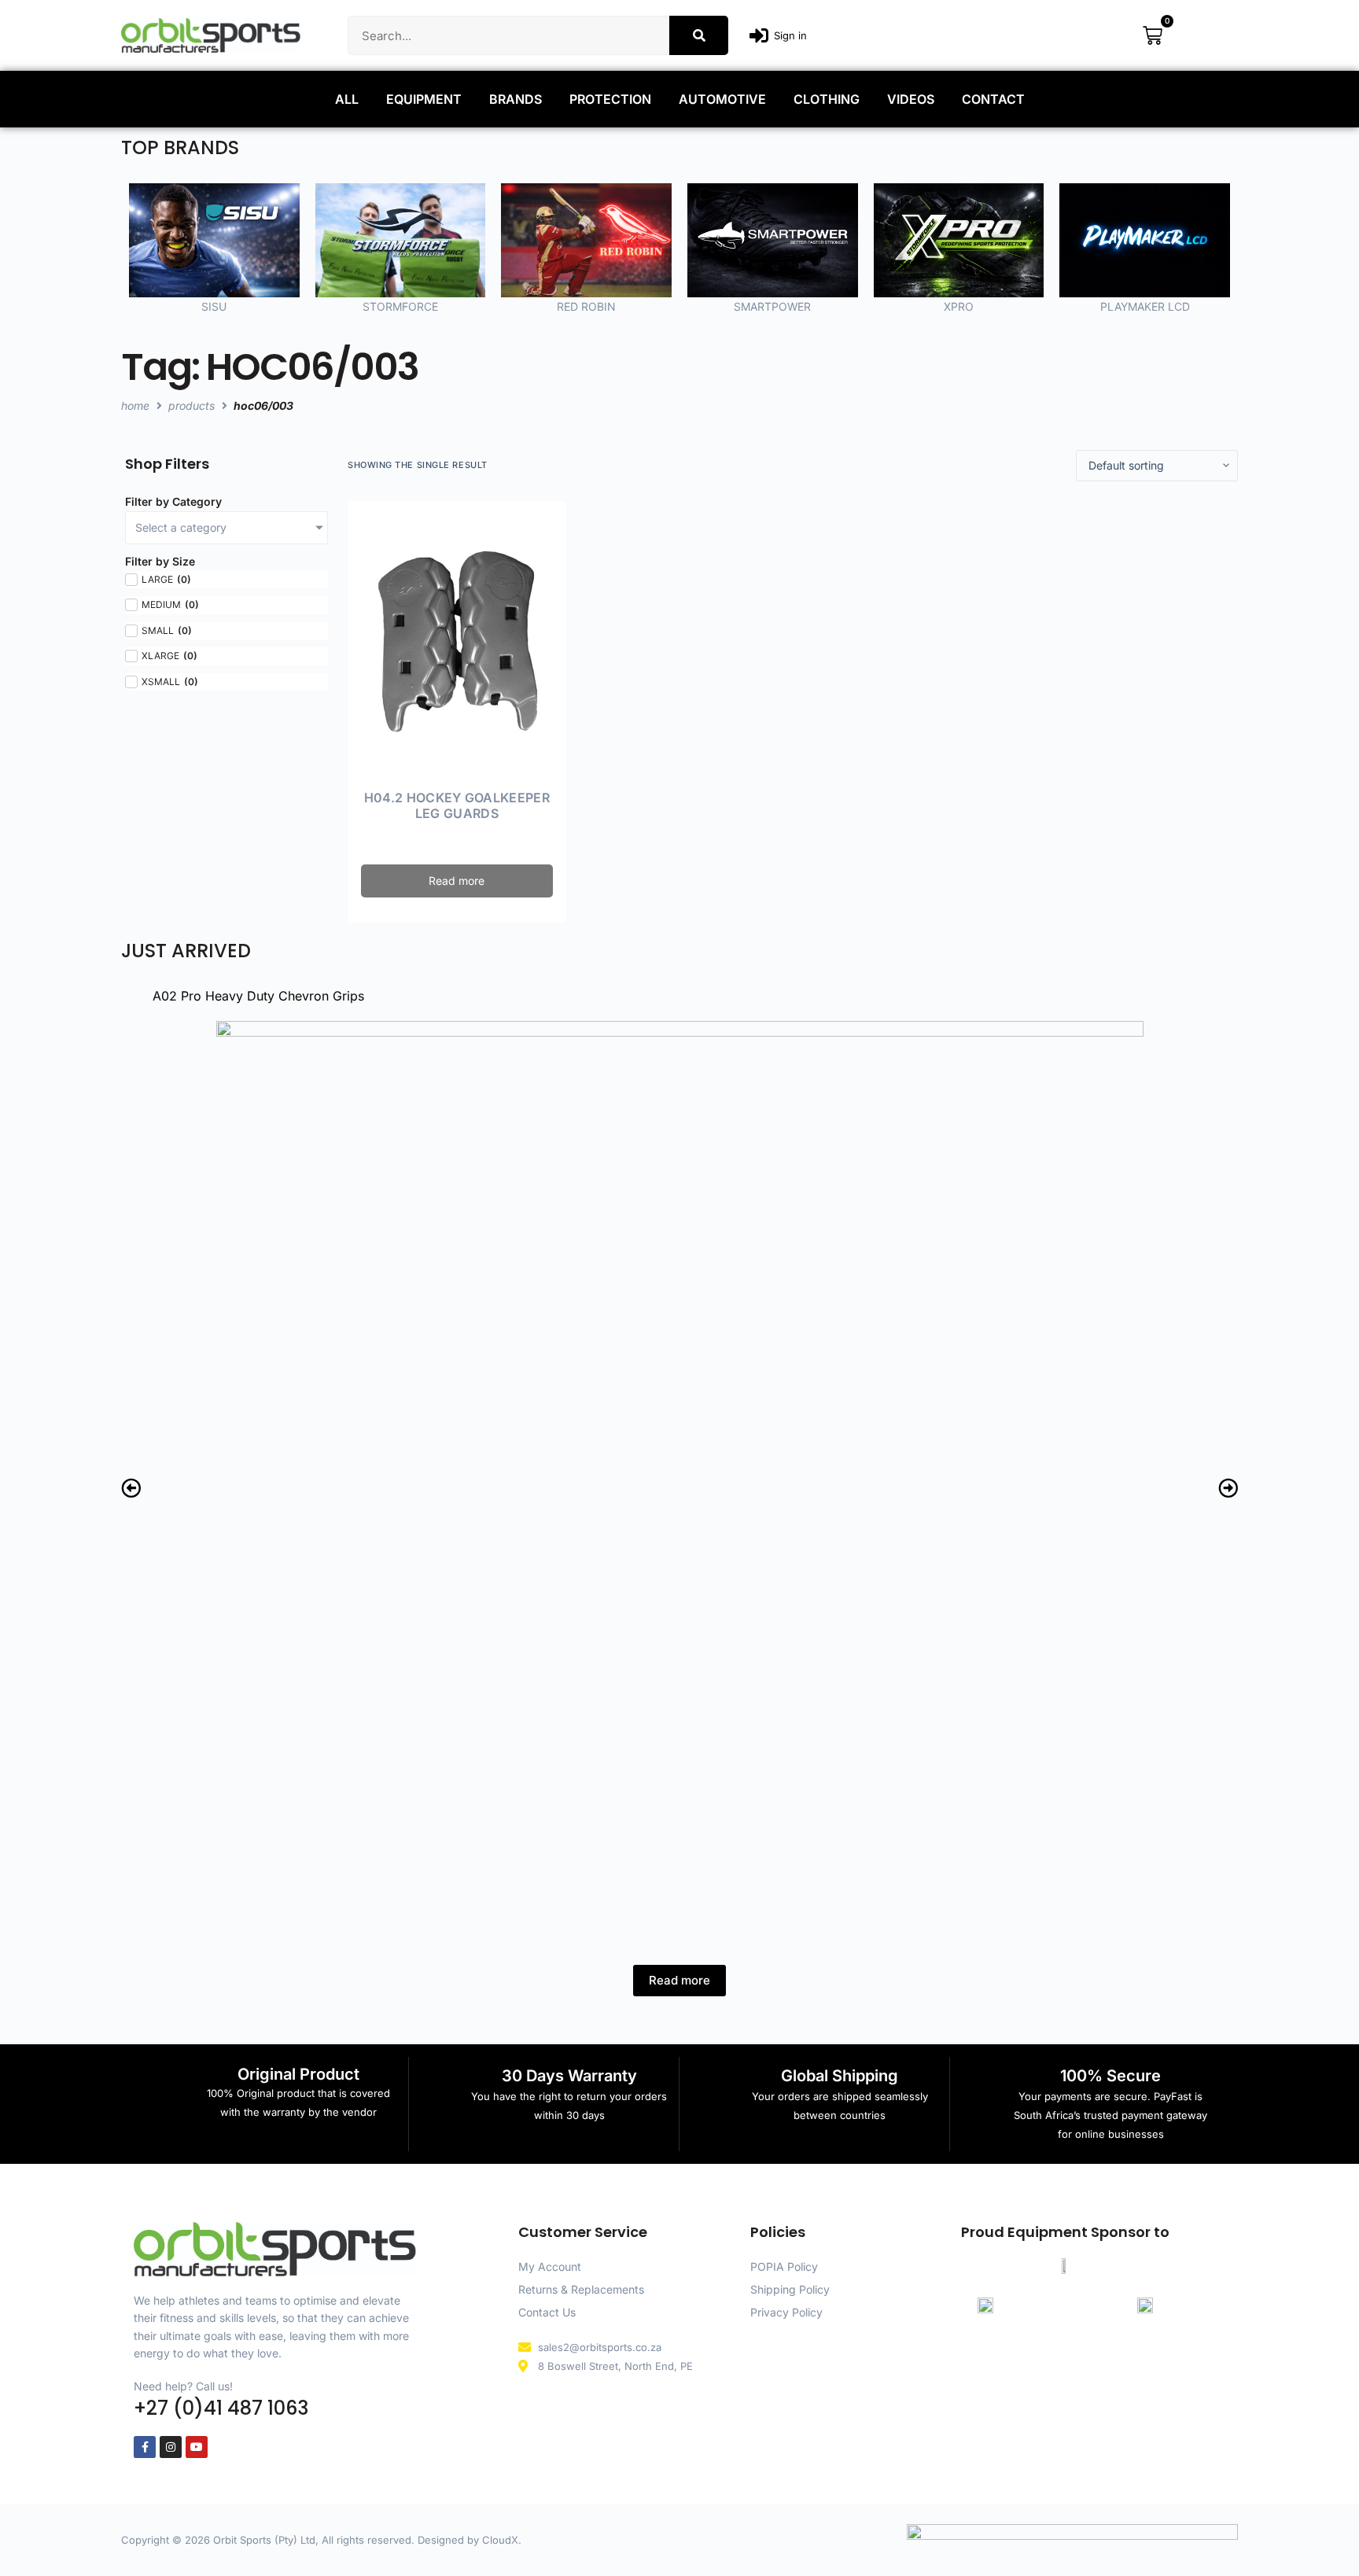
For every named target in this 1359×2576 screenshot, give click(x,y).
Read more (457, 881)
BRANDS (516, 99)
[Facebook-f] (145, 2447)
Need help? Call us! (183, 2386)
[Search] (699, 35)
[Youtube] (197, 2447)
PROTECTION (610, 99)
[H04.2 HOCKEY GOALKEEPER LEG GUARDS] (457, 642)
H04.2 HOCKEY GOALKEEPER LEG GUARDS (457, 806)
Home (135, 405)
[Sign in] (759, 35)
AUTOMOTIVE (722, 99)
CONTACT (993, 99)
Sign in (790, 35)
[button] (131, 1488)
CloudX (500, 2540)
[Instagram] (171, 2447)
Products (192, 405)
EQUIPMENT (424, 99)
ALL (347, 99)
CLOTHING (827, 99)
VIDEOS (911, 99)
